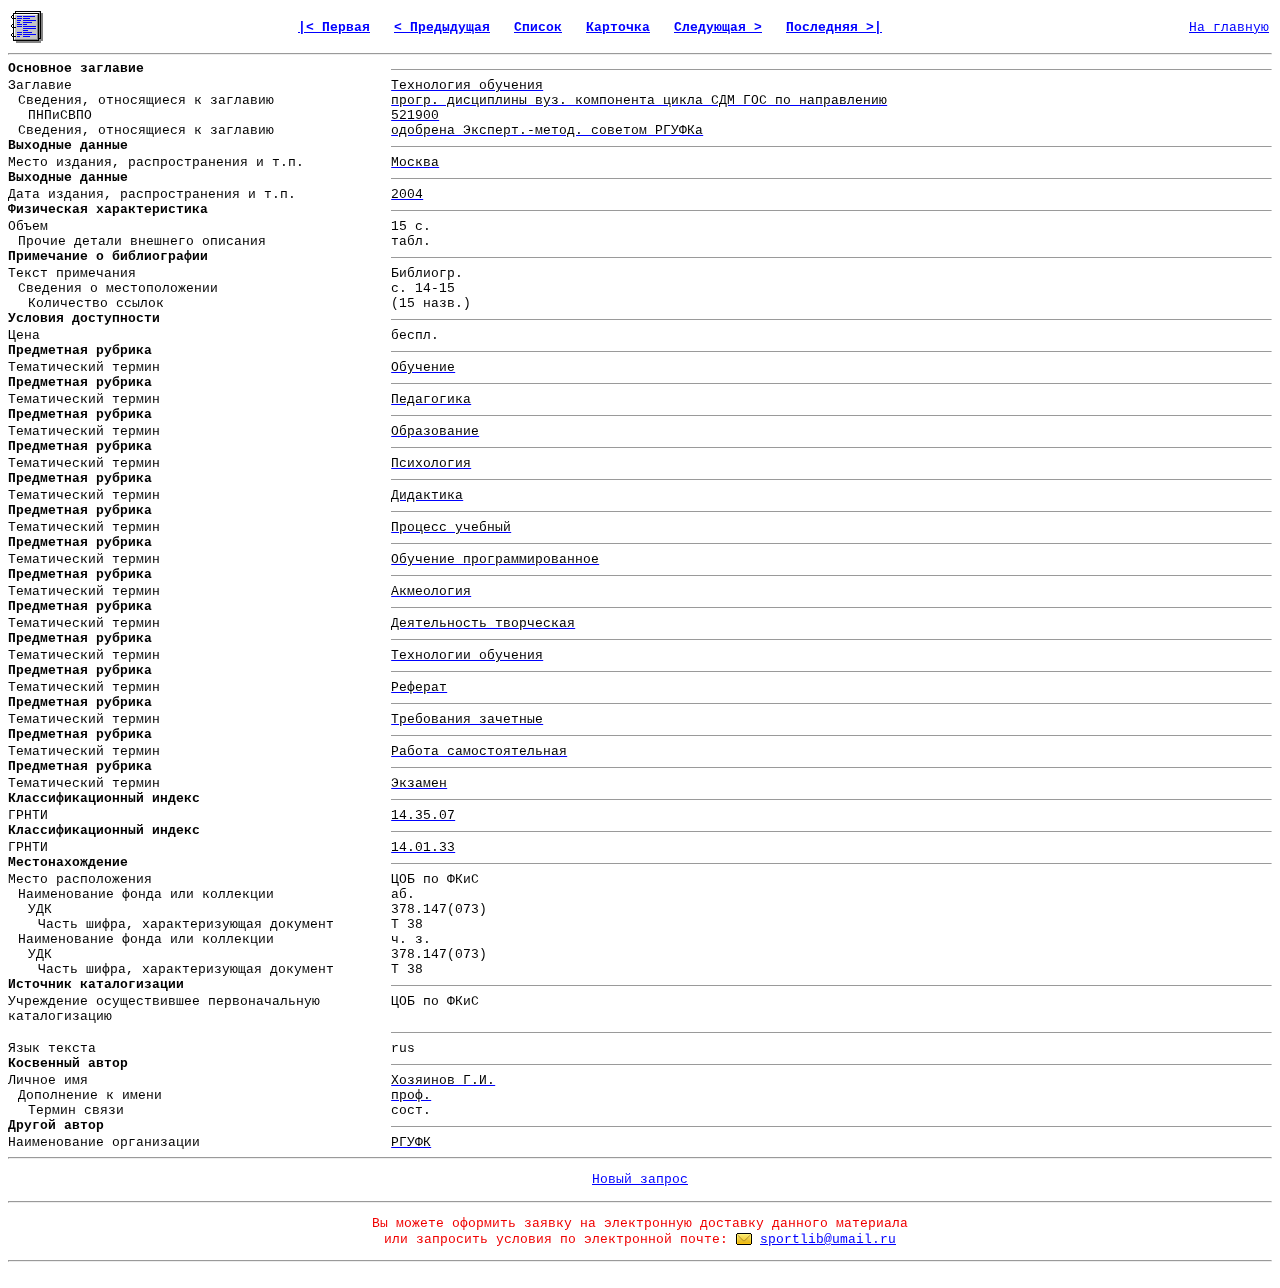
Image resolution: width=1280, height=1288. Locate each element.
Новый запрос (640, 1179)
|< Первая (334, 27)
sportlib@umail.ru (828, 1239)
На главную (1229, 27)
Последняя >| (834, 27)
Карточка (618, 27)
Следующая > (718, 27)
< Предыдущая (442, 27)
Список (538, 27)
